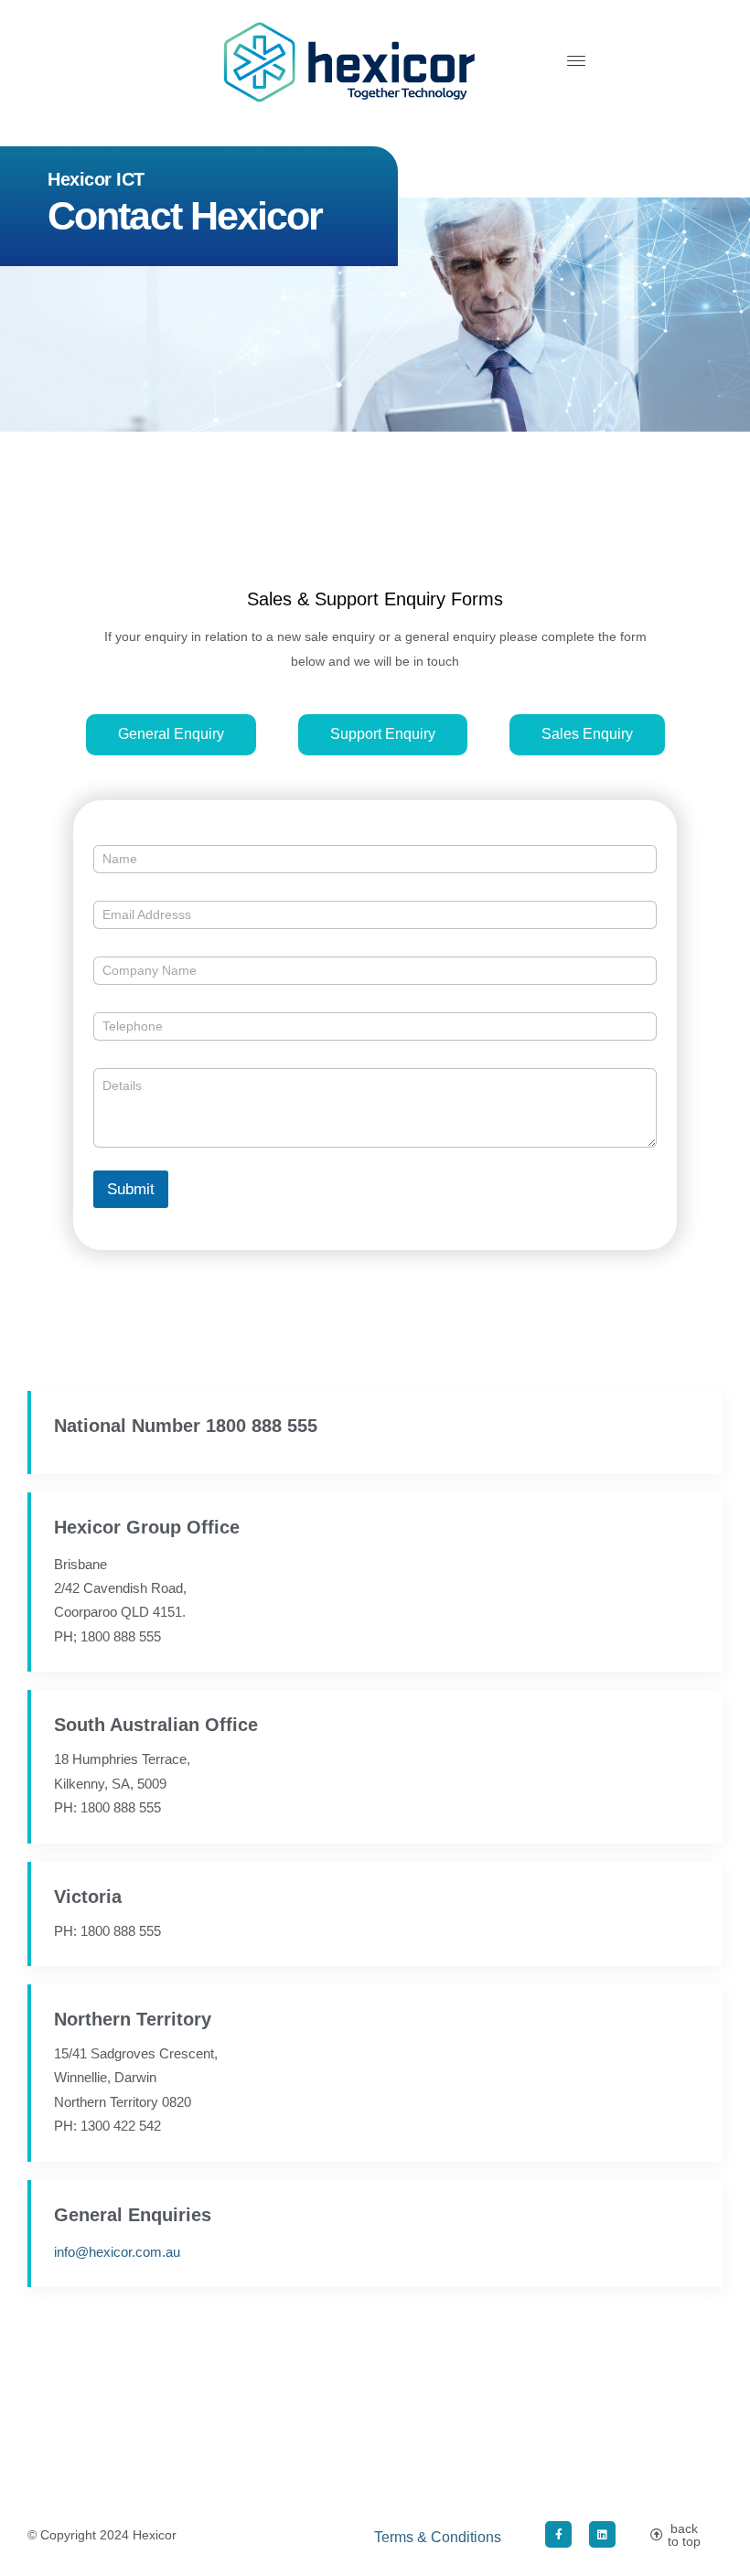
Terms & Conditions (438, 2537)
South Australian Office (156, 1725)
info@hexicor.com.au (117, 2252)
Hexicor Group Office (147, 1527)
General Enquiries (133, 2215)
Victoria (88, 1897)
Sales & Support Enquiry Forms (375, 599)
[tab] (171, 735)
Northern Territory (133, 2019)
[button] (576, 62)
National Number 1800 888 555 (186, 1426)
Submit (131, 1189)
